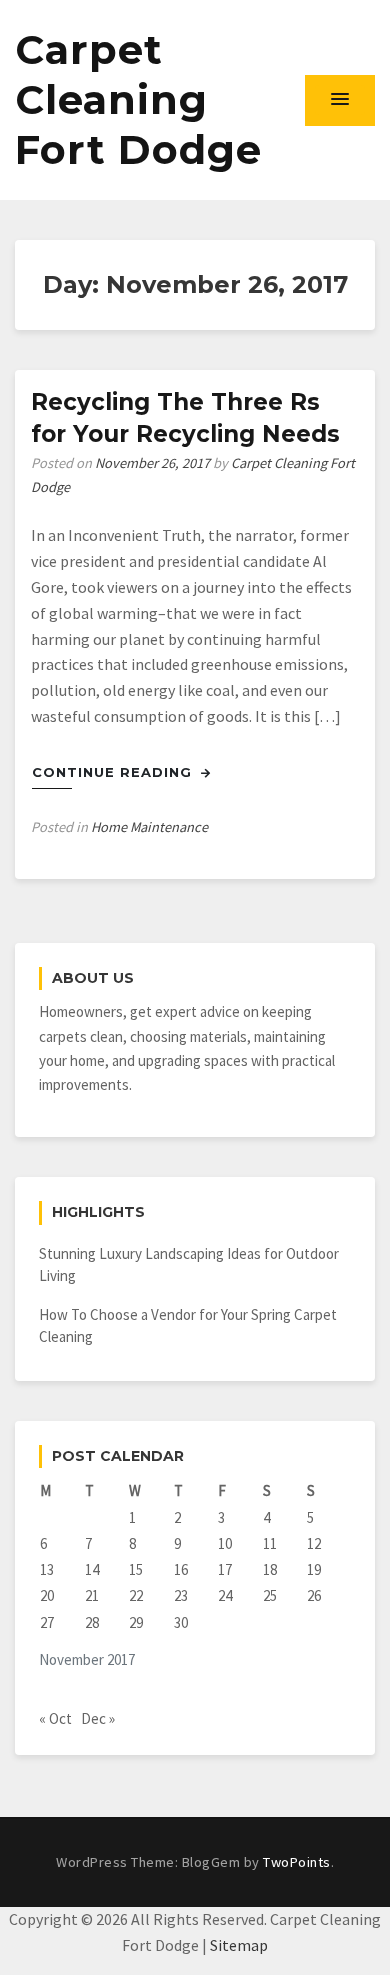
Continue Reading (114, 772)
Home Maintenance (149, 827)
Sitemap (239, 1945)
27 (47, 1622)
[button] (340, 100)
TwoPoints (297, 1862)
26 (314, 1595)
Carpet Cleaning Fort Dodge (138, 99)
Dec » (98, 1718)
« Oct (55, 1718)
